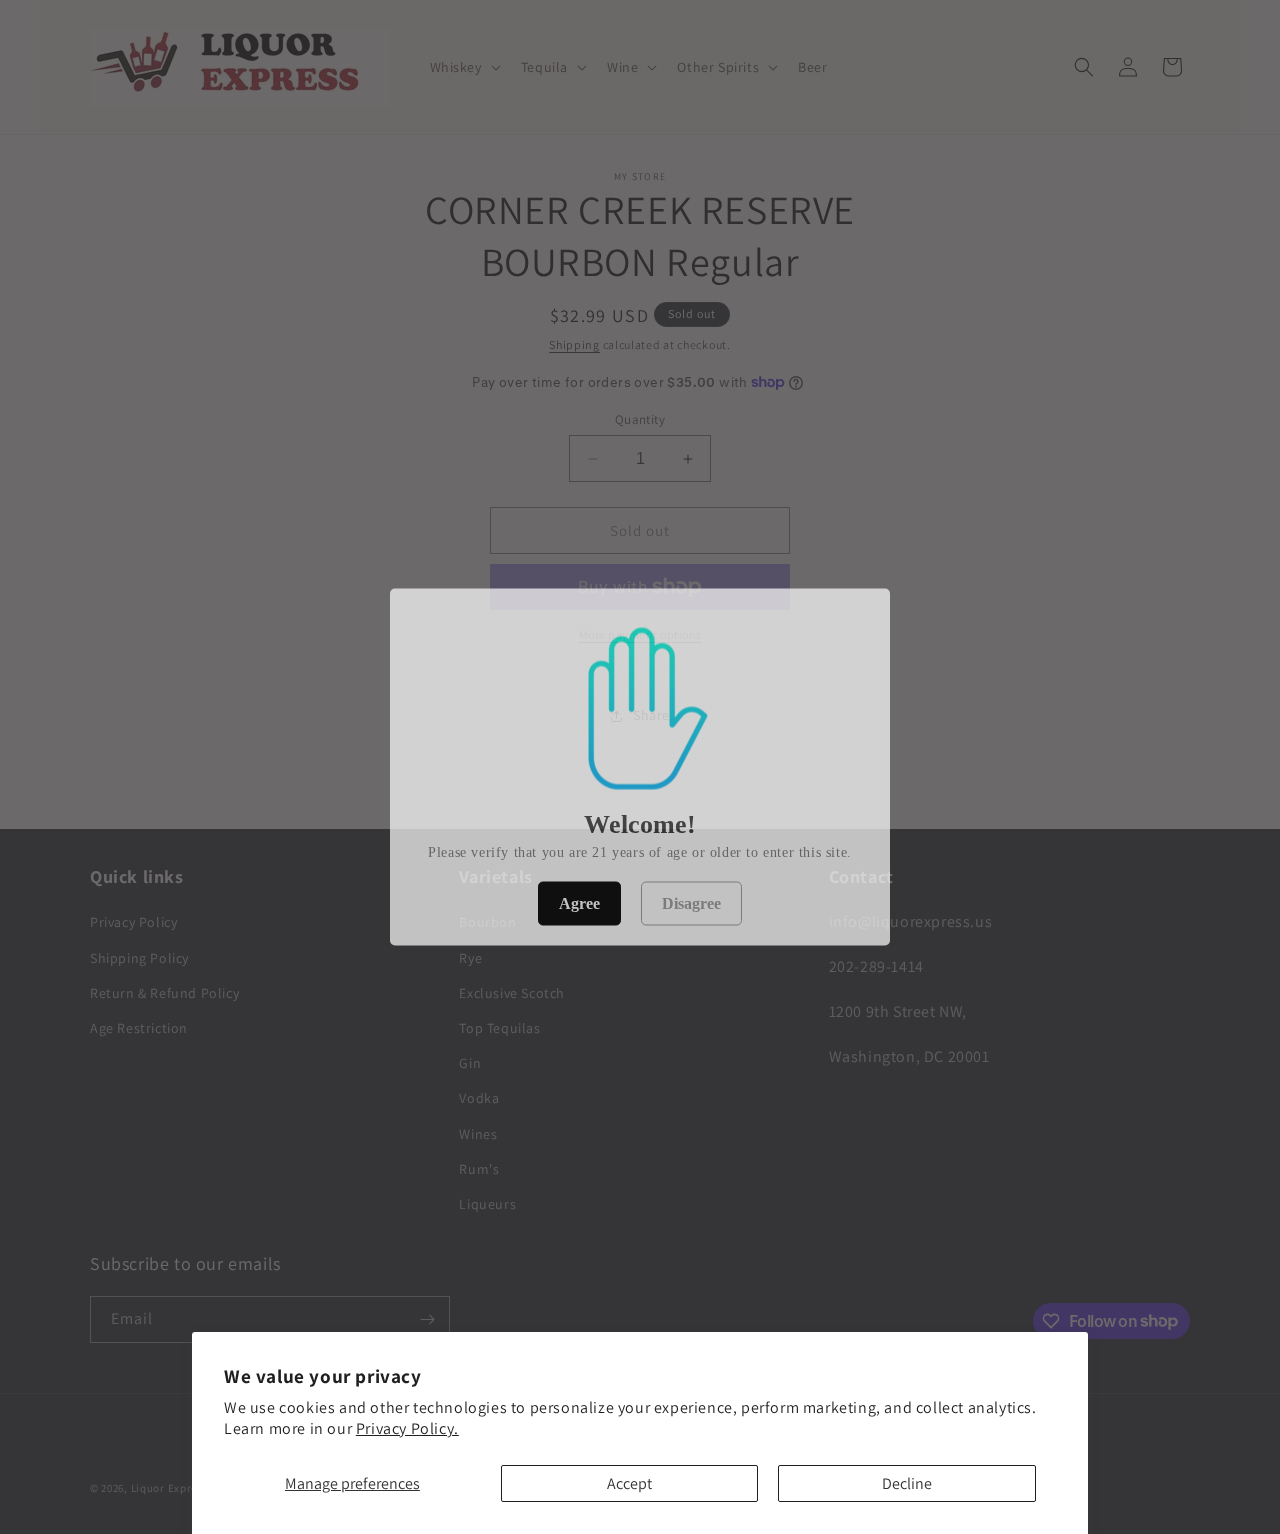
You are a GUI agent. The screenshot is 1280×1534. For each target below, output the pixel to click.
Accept (629, 1483)
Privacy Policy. (407, 1428)
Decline (907, 1483)
